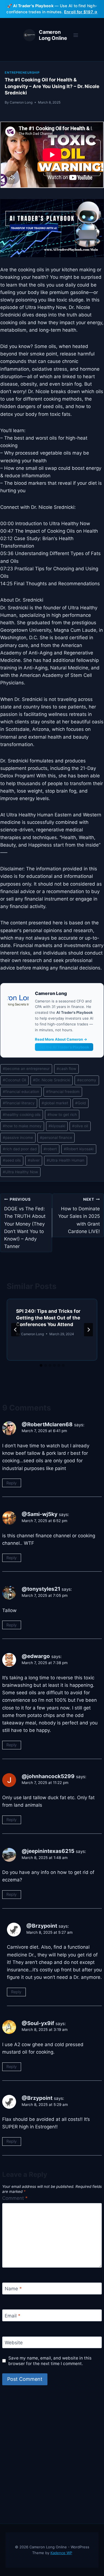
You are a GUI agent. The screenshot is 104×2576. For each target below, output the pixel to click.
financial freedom (63, 1092)
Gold (80, 1103)
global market (55, 1103)
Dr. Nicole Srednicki (52, 1080)
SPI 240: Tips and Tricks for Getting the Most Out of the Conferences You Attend (48, 1318)
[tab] (41, 1365)
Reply (12, 1483)
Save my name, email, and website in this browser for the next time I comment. (50, 2361)
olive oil (80, 1126)
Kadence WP (61, 2553)
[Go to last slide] (16, 1330)
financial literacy (19, 1103)
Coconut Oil (14, 1080)
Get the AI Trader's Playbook (64, 1047)
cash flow (66, 1069)
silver (34, 1160)
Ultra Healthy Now (20, 1172)
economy (87, 1080)
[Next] (88, 1330)
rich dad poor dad (20, 1149)
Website (14, 2343)
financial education (21, 1092)
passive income (18, 1138)
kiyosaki (57, 1126)
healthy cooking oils (22, 1115)
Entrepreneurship (22, 73)
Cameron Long (21, 102)
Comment (15, 2198)
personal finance (56, 1138)
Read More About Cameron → (61, 1039)
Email (13, 2316)
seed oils (12, 1160)
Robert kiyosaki (79, 1149)
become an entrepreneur (26, 1069)
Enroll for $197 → (81, 12)
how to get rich (62, 1115)
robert (50, 1149)
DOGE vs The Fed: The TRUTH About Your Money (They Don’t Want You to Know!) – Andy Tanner (25, 1223)
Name (13, 2289)
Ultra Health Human (65, 1160)
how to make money (22, 1126)
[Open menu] (76, 35)
